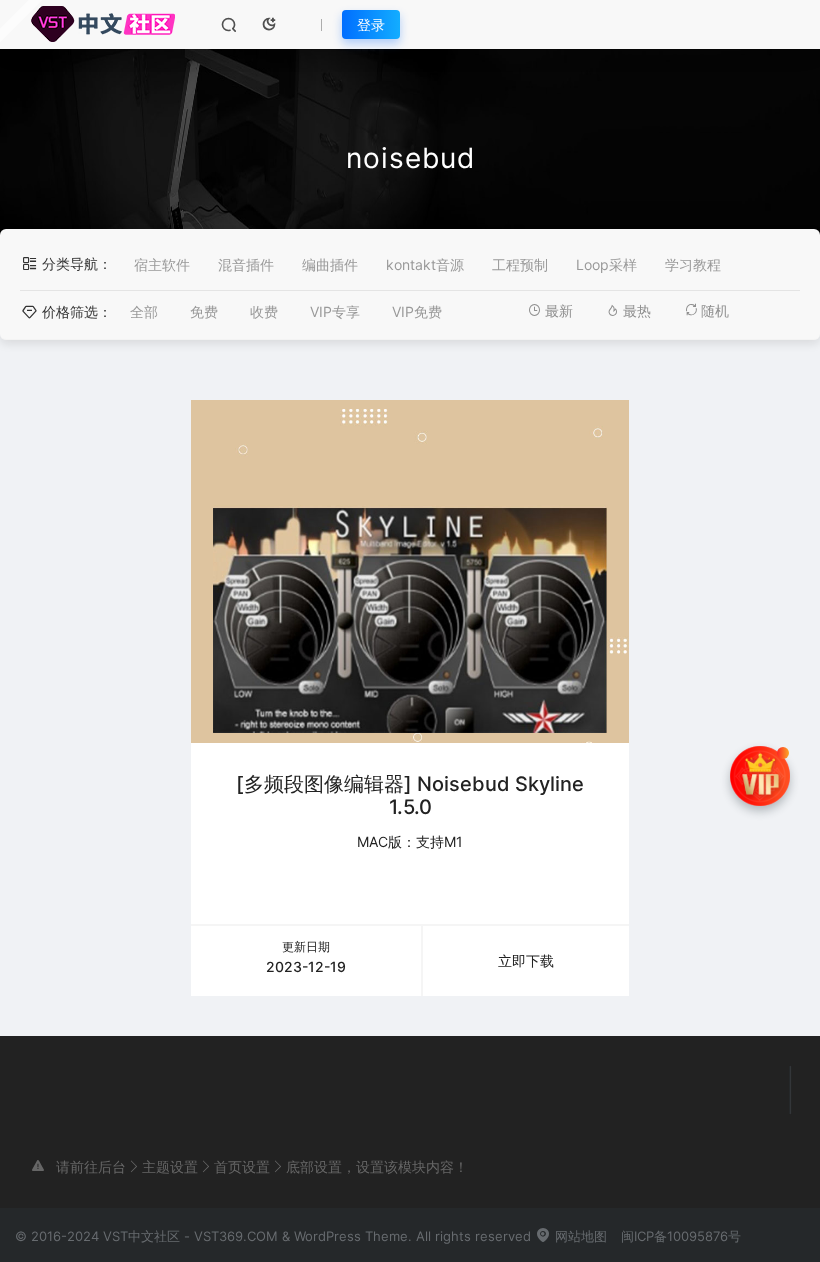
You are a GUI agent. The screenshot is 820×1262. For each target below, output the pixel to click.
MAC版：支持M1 (410, 841)
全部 (144, 311)
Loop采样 (606, 264)
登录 (371, 24)
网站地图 (579, 1236)
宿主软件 (162, 264)
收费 (264, 311)
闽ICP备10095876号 (681, 1236)
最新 (559, 310)
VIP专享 (335, 311)
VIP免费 (417, 311)
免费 (204, 311)
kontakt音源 (425, 264)
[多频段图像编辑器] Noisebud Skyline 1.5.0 (410, 795)
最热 (637, 310)
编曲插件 (330, 264)
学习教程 (693, 264)
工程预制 (520, 264)
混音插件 (246, 264)
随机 (715, 310)
